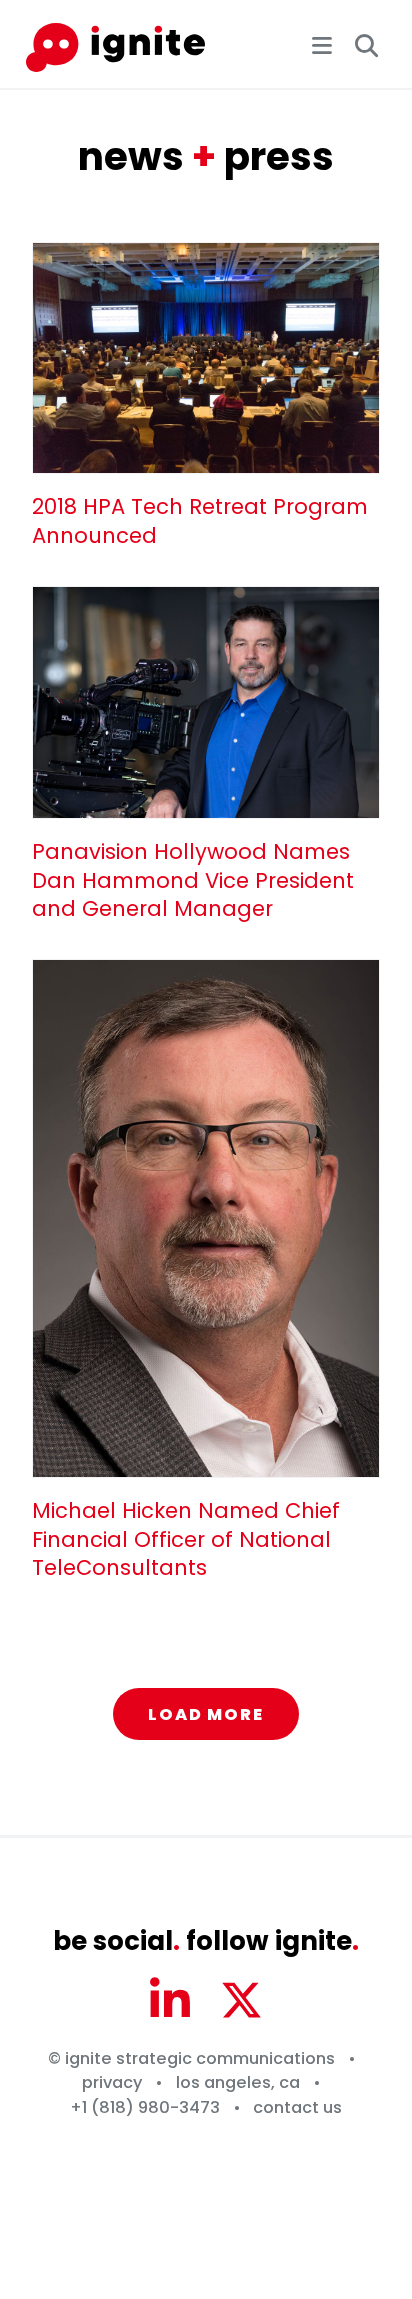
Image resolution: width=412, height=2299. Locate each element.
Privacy (112, 2082)
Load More (205, 1714)
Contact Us (297, 2107)
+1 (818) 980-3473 (145, 2107)
